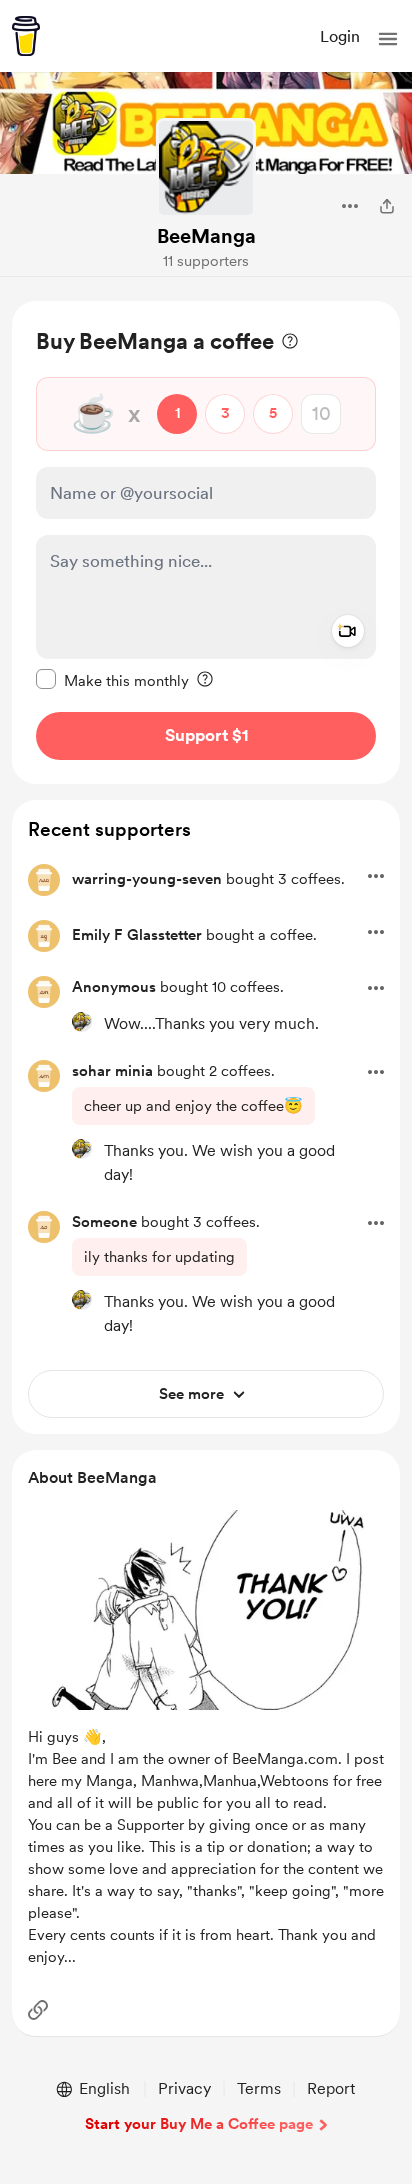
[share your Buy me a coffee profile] (387, 206)
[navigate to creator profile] (206, 168)
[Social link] (38, 2010)
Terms (259, 2088)
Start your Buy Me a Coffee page (199, 2124)
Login (340, 36)
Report (331, 2088)
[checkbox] (112, 680)
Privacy (184, 2088)
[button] (388, 39)
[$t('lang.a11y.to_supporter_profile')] (82, 1022)
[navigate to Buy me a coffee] (26, 36)
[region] (206, 542)
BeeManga (206, 236)
